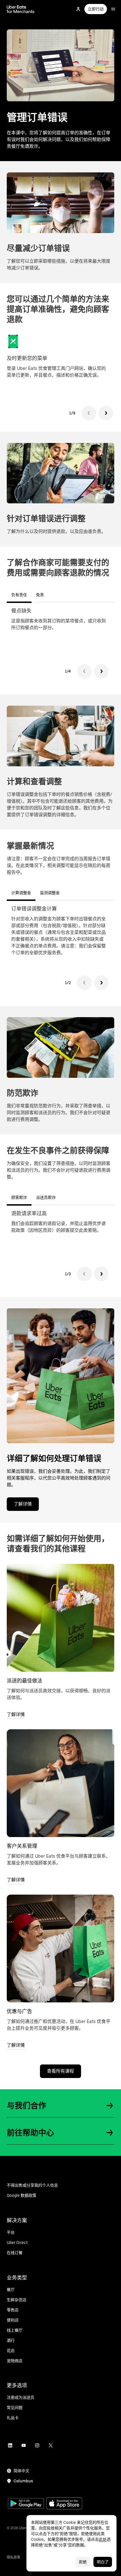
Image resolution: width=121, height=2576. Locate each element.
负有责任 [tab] (19, 595)
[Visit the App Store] (64, 2504)
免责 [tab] (40, 595)
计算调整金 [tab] (21, 893)
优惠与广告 (19, 2011)
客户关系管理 (22, 1846)
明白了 (103, 2562)
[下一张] (106, 413)
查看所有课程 (60, 2071)
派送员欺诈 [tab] (46, 1197)
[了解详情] (60, 1618)
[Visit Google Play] (26, 2504)
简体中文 (21, 2471)
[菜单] (113, 9)
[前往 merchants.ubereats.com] (21, 9)
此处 (103, 2539)
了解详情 (23, 1504)
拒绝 (83, 2562)
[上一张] (89, 413)
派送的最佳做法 (24, 1681)
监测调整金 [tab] (50, 893)
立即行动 (96, 9)
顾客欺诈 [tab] (19, 1197)
